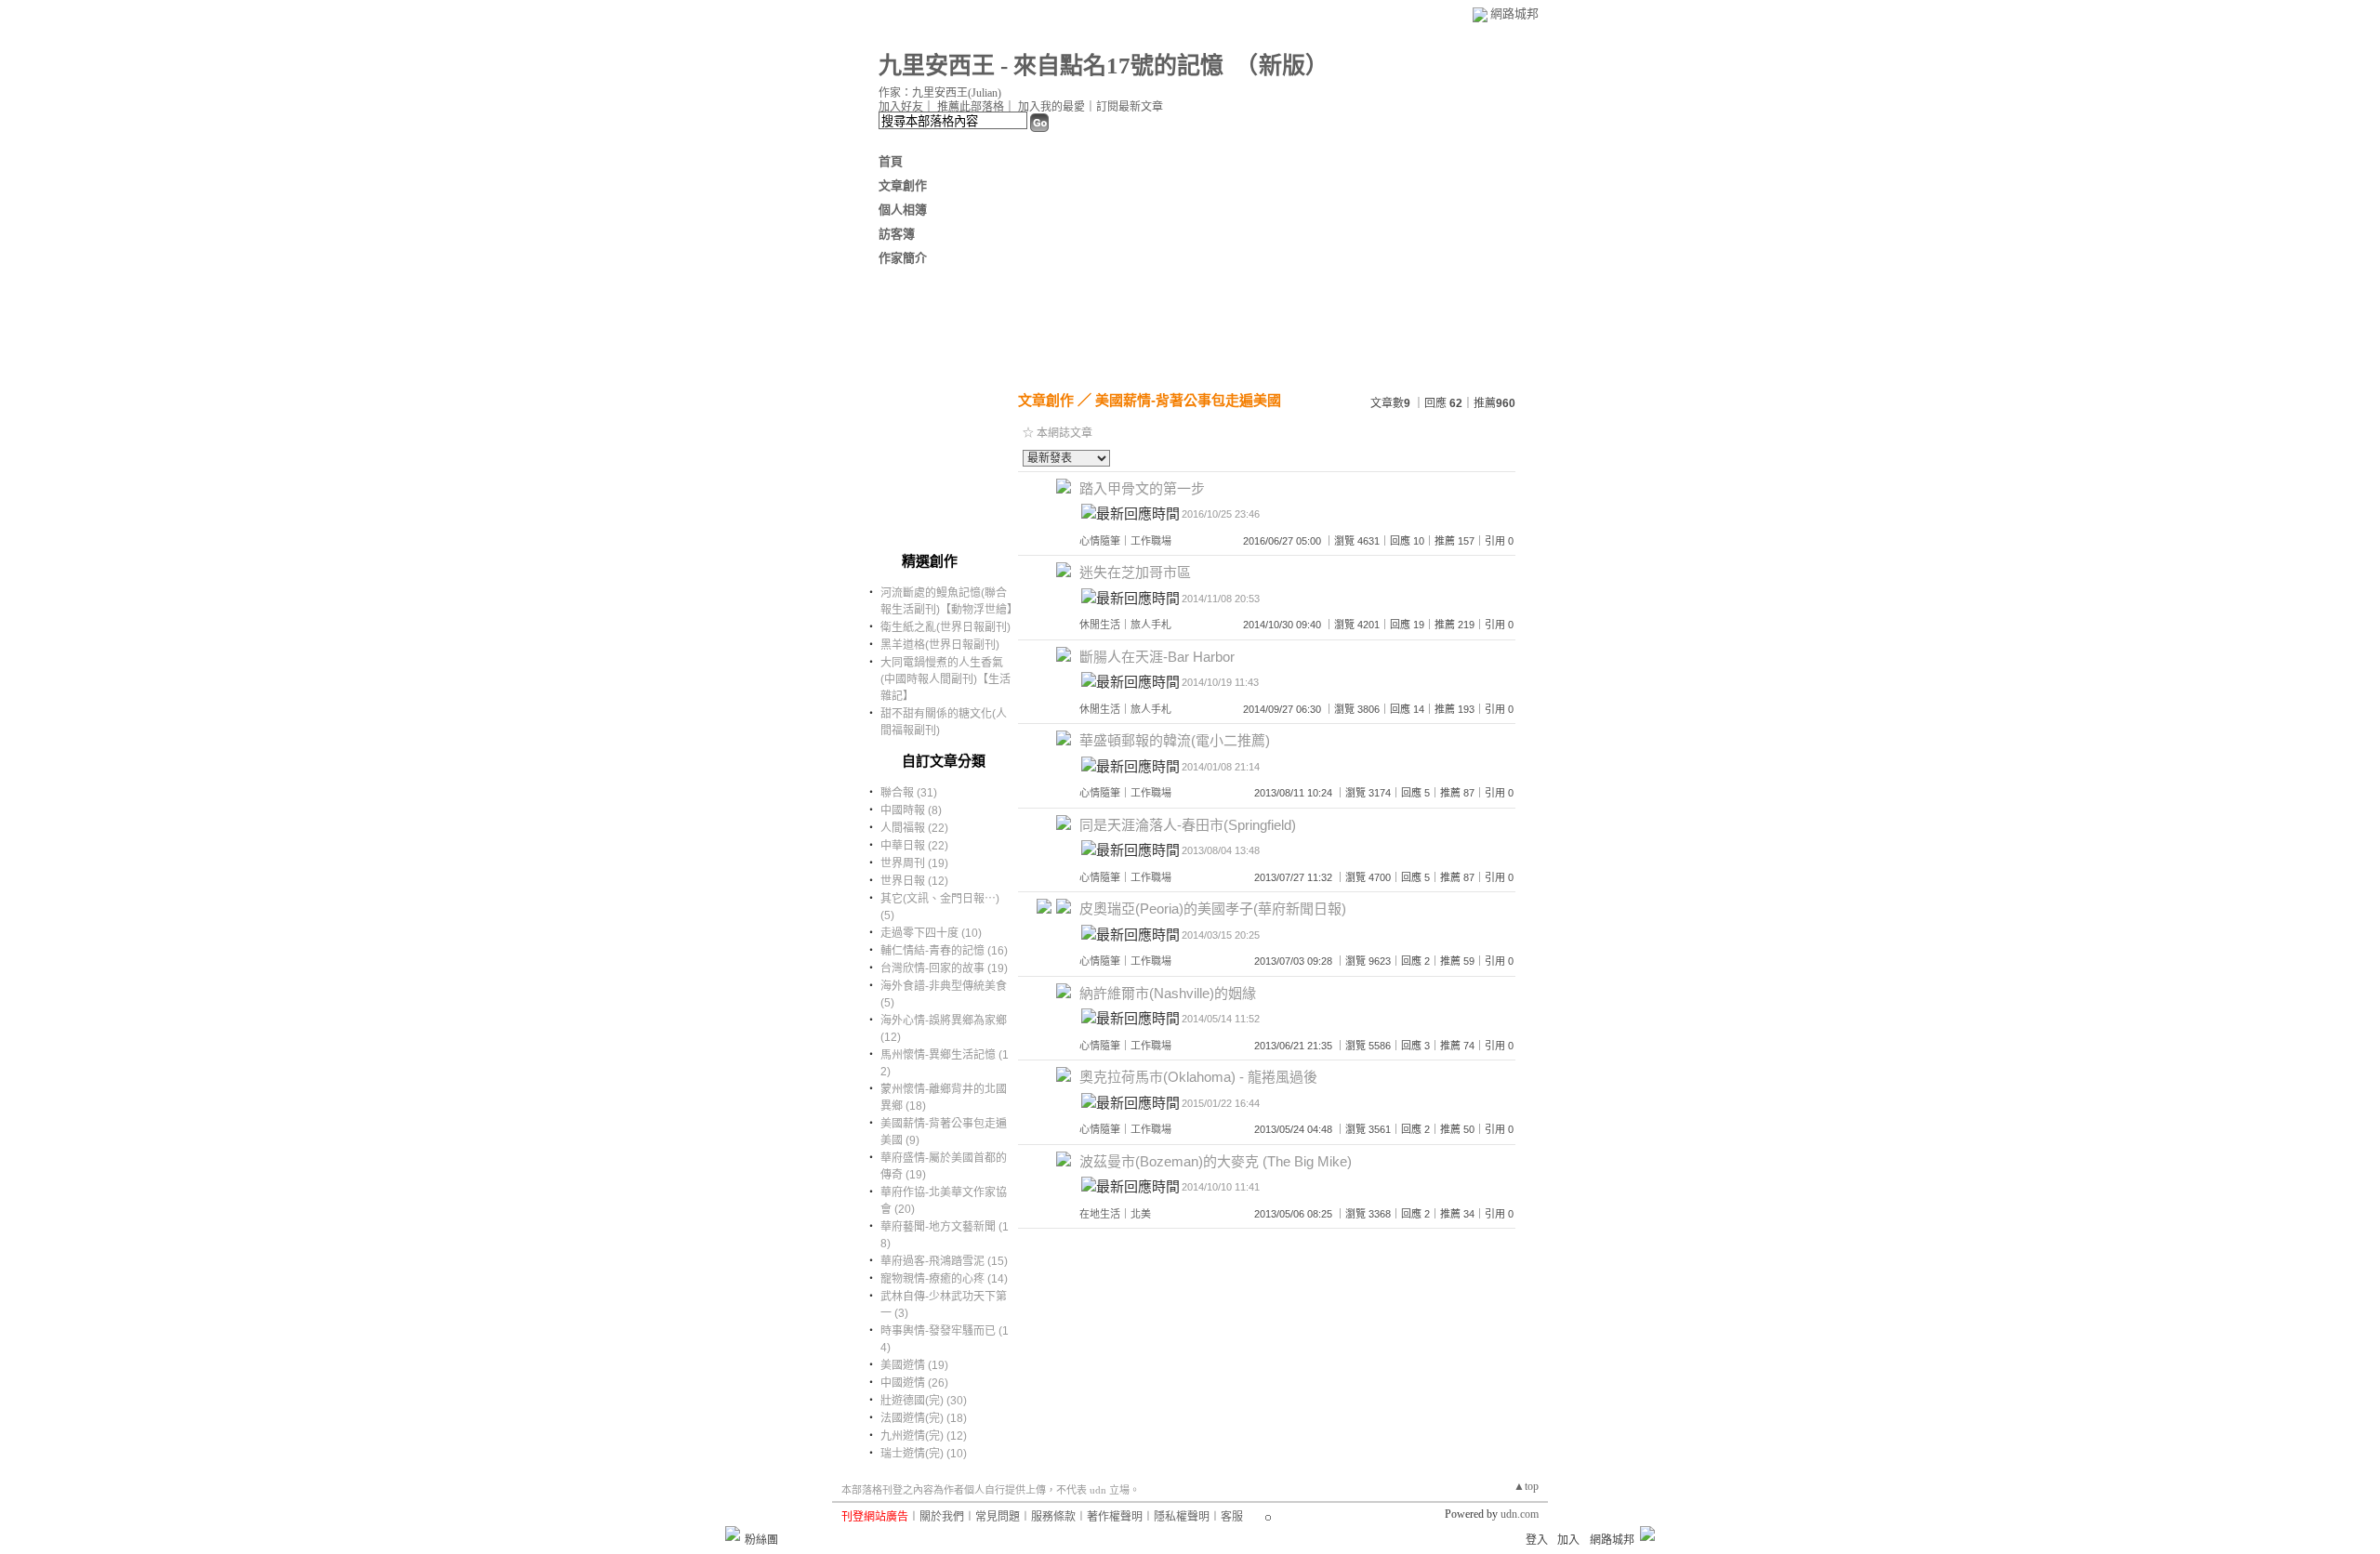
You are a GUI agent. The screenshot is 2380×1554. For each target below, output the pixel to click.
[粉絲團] (733, 1534)
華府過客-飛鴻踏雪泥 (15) (944, 1261)
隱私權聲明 (1182, 1517)
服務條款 (1053, 1517)
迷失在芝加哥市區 (1135, 572)
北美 (1141, 1214)
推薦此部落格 (971, 107)
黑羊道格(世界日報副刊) (940, 645)
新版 (1282, 66)
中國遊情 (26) (914, 1383)
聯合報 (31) (909, 793)
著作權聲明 (1115, 1517)
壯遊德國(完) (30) (924, 1401)
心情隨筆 (1100, 541)
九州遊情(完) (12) (924, 1436)
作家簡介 (903, 258)
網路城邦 (1514, 13)
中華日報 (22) (914, 846)
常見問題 (998, 1517)
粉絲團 (761, 1540)
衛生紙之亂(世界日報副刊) (945, 627)
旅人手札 (1151, 625)
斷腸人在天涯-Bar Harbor (1157, 657)
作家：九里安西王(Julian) (940, 93)
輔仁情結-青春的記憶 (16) (944, 951)
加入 (1568, 1540)
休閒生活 (1100, 625)
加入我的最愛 (1051, 107)
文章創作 (903, 185)
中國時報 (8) (911, 810)
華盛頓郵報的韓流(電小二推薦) (1175, 740)
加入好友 (901, 107)
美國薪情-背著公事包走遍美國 (1188, 400)
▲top (1526, 1486)
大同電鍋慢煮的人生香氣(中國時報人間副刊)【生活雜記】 (945, 679)
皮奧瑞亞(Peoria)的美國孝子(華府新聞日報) (1213, 909)
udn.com (1520, 1514)
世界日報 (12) (914, 881)
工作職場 (1151, 541)
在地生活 (1100, 1214)
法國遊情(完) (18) (924, 1418)
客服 (1232, 1517)
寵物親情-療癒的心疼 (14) (944, 1279)
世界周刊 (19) (914, 863)
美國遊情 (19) (914, 1365)
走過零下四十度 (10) (931, 933)
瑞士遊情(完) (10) (924, 1454)
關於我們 (942, 1517)
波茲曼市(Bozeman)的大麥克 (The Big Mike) (1216, 1161)
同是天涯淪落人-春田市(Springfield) (1188, 825)
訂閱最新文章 (1130, 107)
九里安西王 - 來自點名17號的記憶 (1051, 66)
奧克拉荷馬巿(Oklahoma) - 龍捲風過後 (1198, 1077)
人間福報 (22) (914, 828)
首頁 (891, 161)
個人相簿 (903, 210)
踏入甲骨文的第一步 (1142, 488)
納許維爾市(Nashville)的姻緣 (1168, 993)
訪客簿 (897, 234)
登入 (1537, 1540)
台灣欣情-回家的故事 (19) (944, 968)
